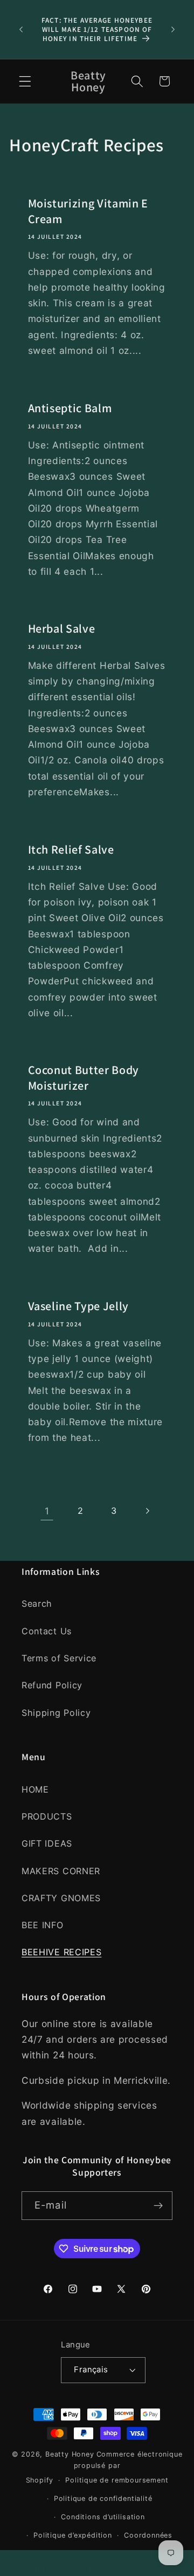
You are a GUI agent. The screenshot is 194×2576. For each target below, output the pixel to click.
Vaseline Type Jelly (79, 1306)
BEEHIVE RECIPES (61, 1952)
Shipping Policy (56, 1713)
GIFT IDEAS (47, 1843)
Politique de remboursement (117, 2480)
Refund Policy (52, 1685)
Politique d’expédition (73, 2535)
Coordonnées (148, 2535)
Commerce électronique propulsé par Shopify (104, 2467)
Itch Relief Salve (71, 849)
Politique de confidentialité (103, 2498)
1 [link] (47, 1511)
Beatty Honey (70, 2454)
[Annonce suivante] (173, 29)
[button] (25, 81)
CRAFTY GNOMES (61, 1898)
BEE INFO (43, 1925)
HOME (35, 1789)
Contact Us (47, 1631)
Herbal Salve (62, 628)
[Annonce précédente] (21, 29)
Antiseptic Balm (70, 408)
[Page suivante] (147, 1511)
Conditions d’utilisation (103, 2517)
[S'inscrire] (158, 2206)
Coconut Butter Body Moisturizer (84, 1078)
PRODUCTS (47, 1816)
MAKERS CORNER (61, 1871)
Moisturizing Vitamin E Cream (88, 211)
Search (37, 1604)
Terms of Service (59, 1658)
